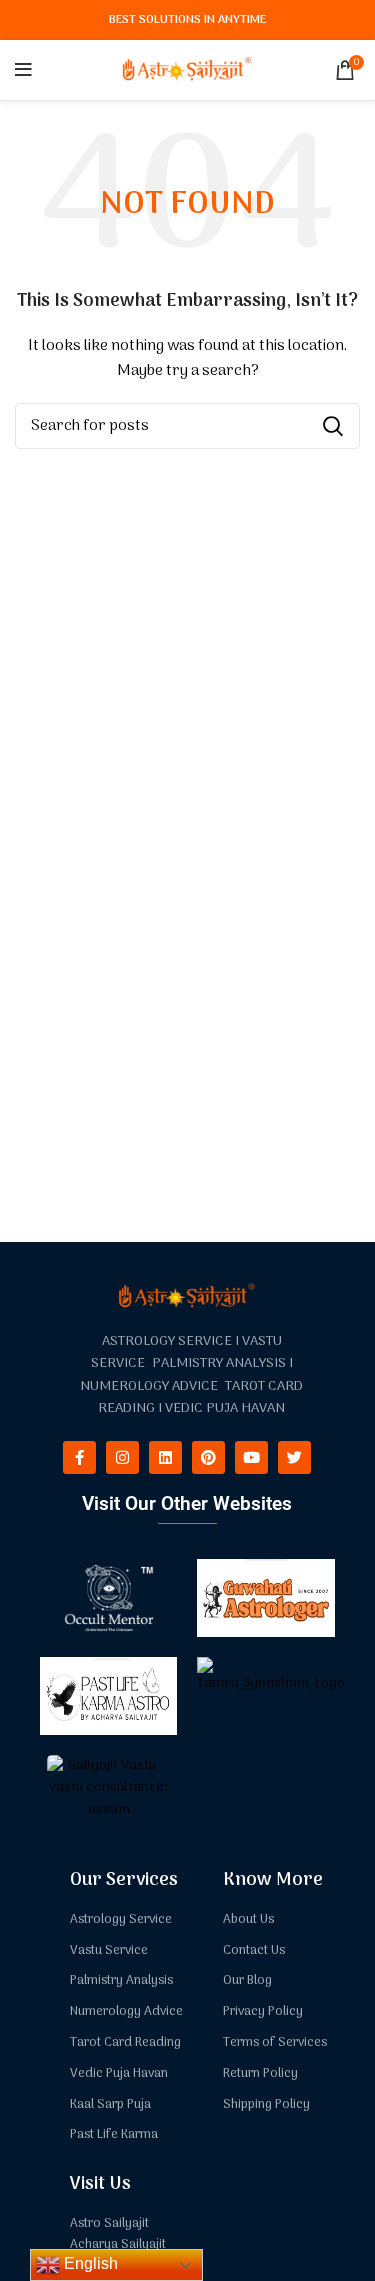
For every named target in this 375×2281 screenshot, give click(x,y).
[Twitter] (294, 1457)
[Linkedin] (165, 1457)
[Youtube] (251, 1457)
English (89, 2263)
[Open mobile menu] (23, 70)
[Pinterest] (208, 1457)
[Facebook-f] (79, 1457)
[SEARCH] (333, 426)
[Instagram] (122, 1457)
